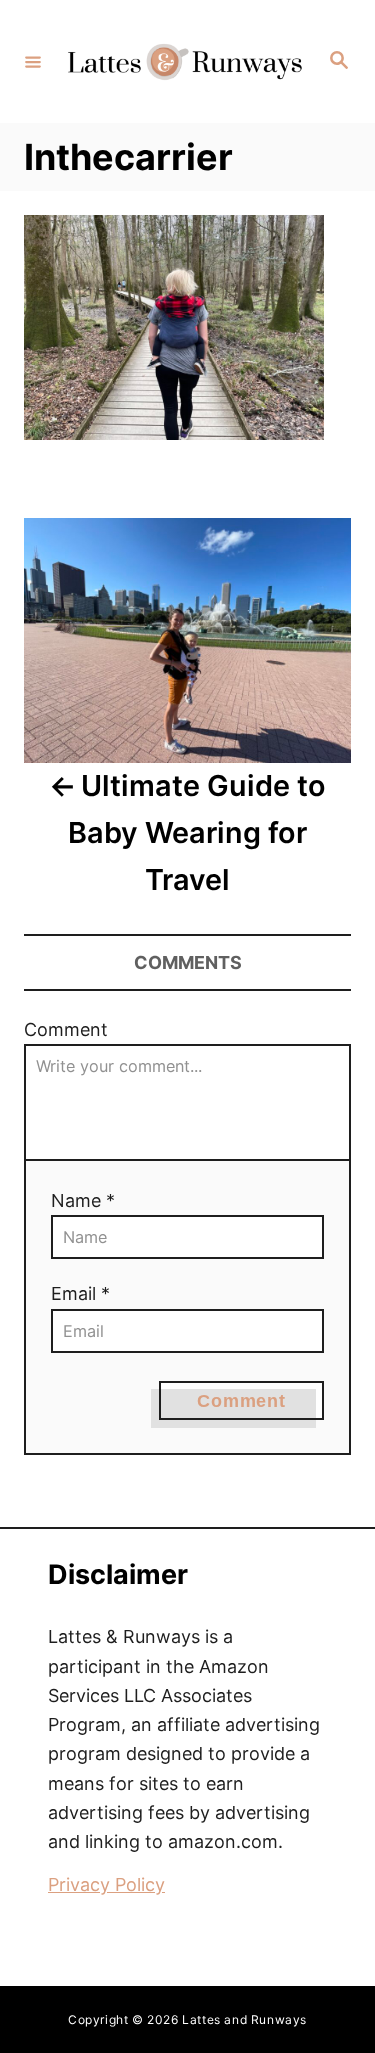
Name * (83, 1200)
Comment (66, 1029)
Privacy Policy (106, 1884)
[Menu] (33, 61)
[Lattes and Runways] (184, 61)
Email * (80, 1293)
